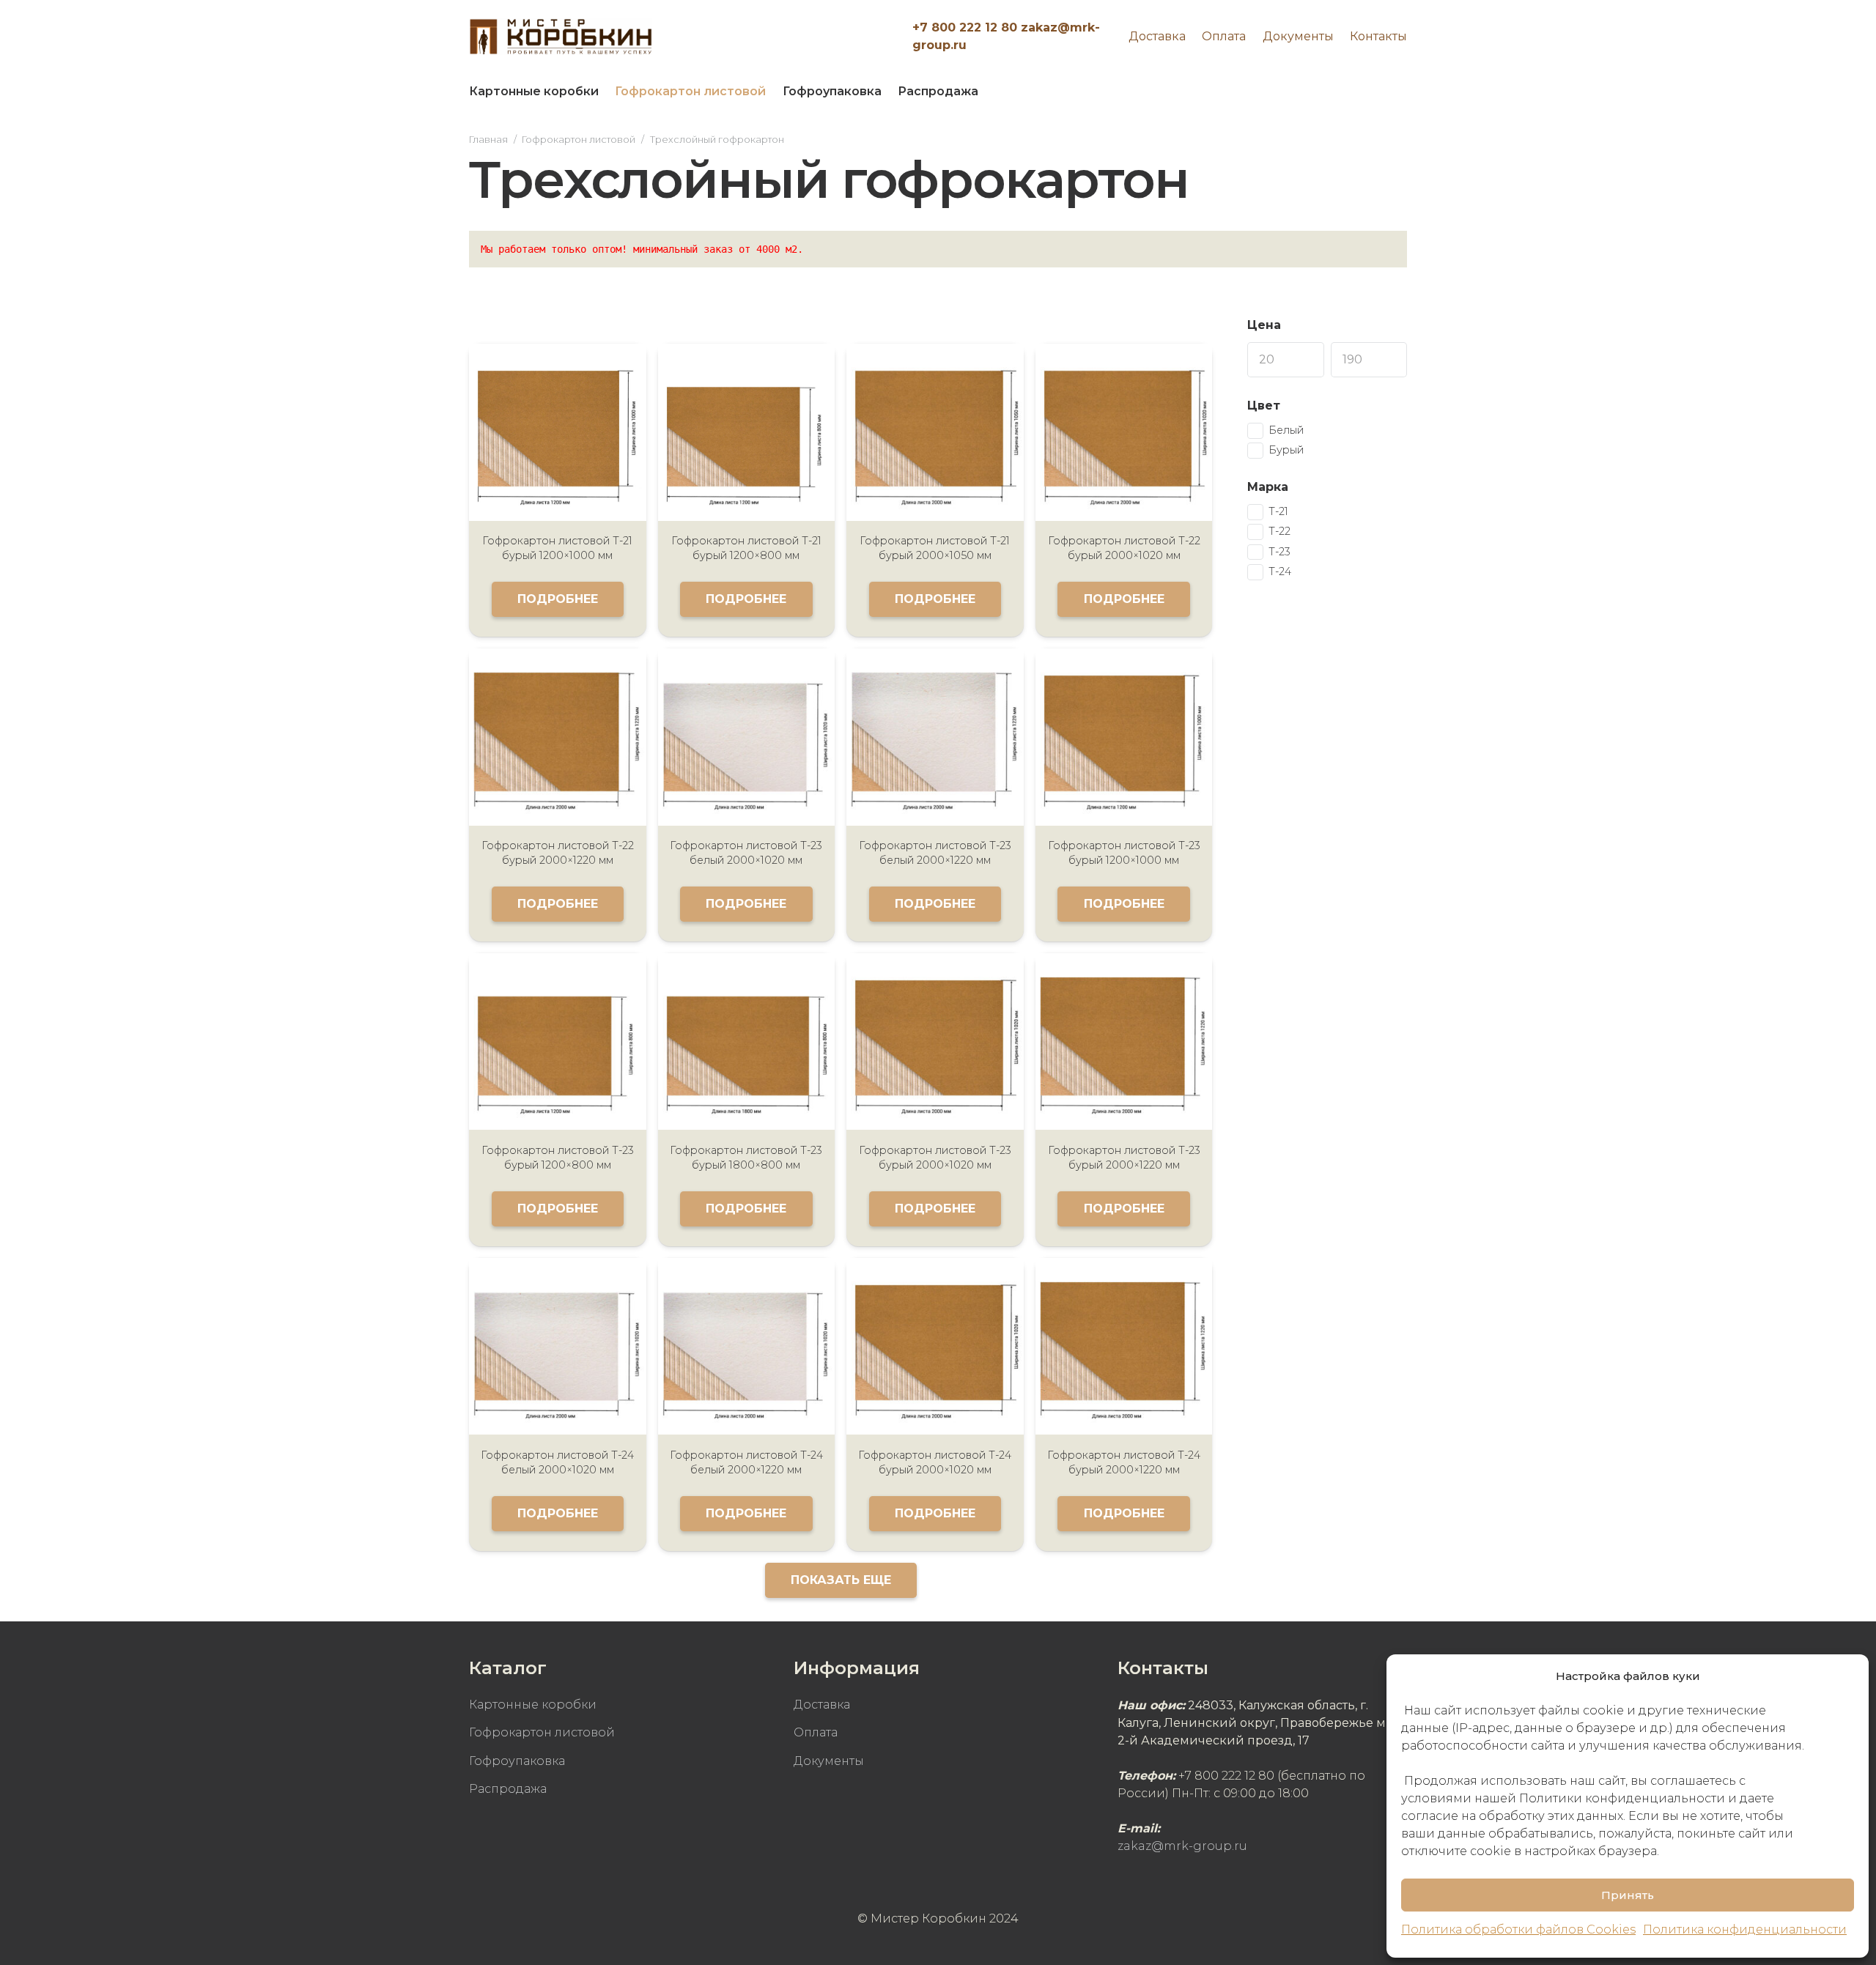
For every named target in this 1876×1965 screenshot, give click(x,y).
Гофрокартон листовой (579, 140)
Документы (1298, 36)
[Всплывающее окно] (1388, 92)
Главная (488, 140)
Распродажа (508, 1789)
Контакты (1378, 36)
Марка (1268, 487)
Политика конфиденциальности (1745, 1929)
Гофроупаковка (517, 1761)
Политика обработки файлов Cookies (1518, 1929)
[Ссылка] (561, 37)
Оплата (1224, 36)
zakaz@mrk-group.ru (1182, 1846)
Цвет (1264, 406)
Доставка (1157, 36)
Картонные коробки (533, 1705)
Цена (1264, 325)
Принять (1628, 1895)
